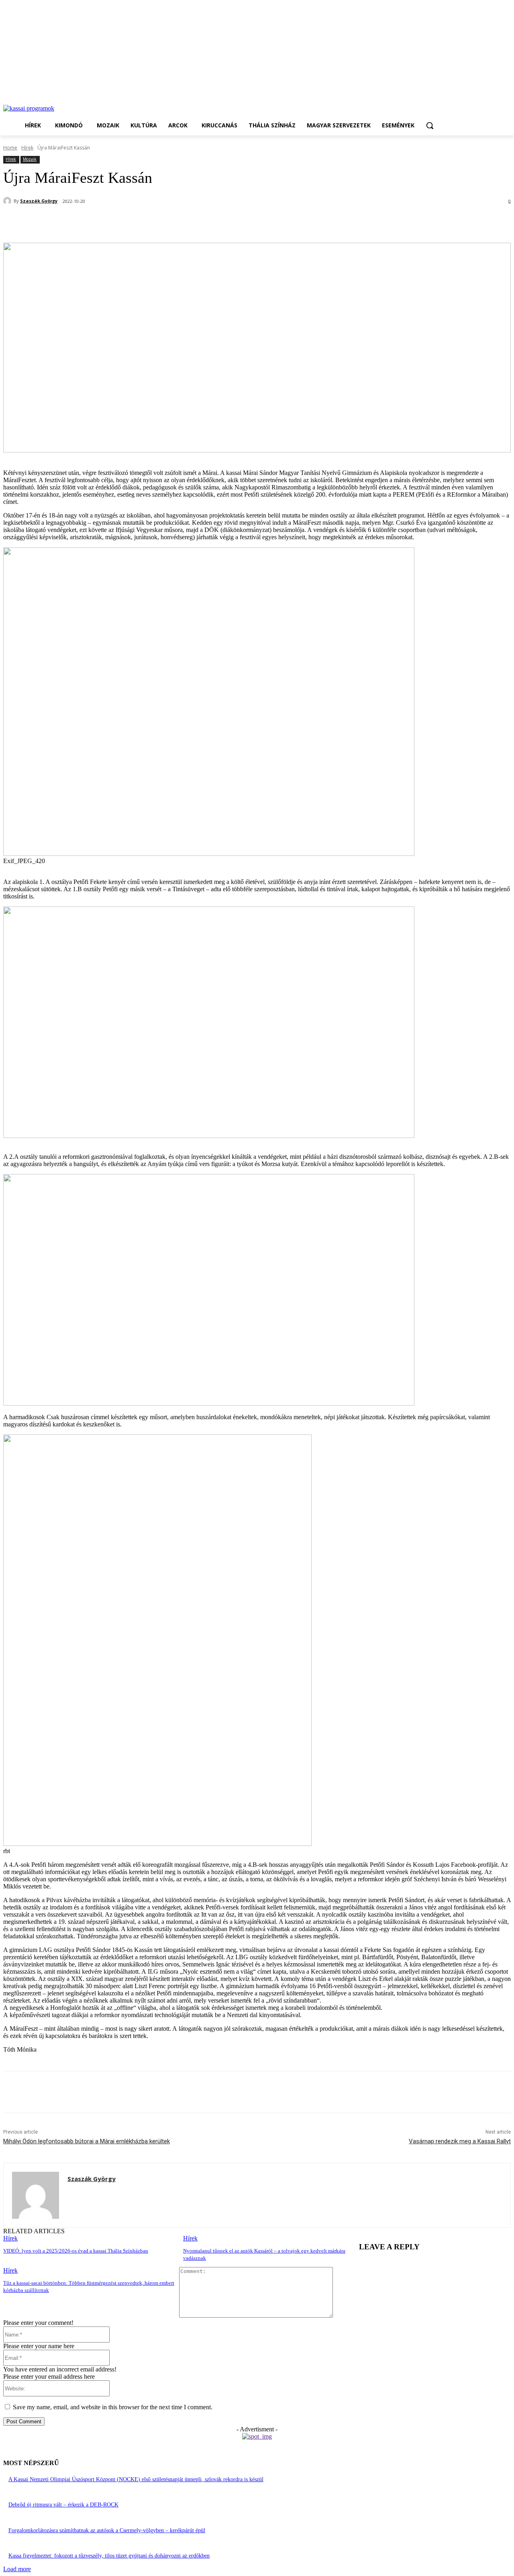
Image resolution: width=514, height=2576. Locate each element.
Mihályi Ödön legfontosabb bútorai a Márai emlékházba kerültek (87, 2141)
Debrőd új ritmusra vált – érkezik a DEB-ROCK (63, 2505)
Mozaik (30, 159)
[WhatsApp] (135, 222)
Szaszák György (39, 201)
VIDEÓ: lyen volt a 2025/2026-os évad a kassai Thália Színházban (76, 2251)
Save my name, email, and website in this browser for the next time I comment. (113, 2407)
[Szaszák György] (8, 201)
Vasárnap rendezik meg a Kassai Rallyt (460, 2141)
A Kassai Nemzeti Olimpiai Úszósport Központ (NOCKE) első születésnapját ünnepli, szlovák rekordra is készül (136, 2479)
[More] (193, 222)
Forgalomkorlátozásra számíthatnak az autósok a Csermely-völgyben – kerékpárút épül (107, 2530)
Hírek (27, 148)
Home (10, 148)
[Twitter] (106, 222)
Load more (17, 2569)
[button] (430, 125)
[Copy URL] (163, 222)
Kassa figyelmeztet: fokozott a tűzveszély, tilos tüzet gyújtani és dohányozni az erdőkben (109, 2556)
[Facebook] (77, 222)
